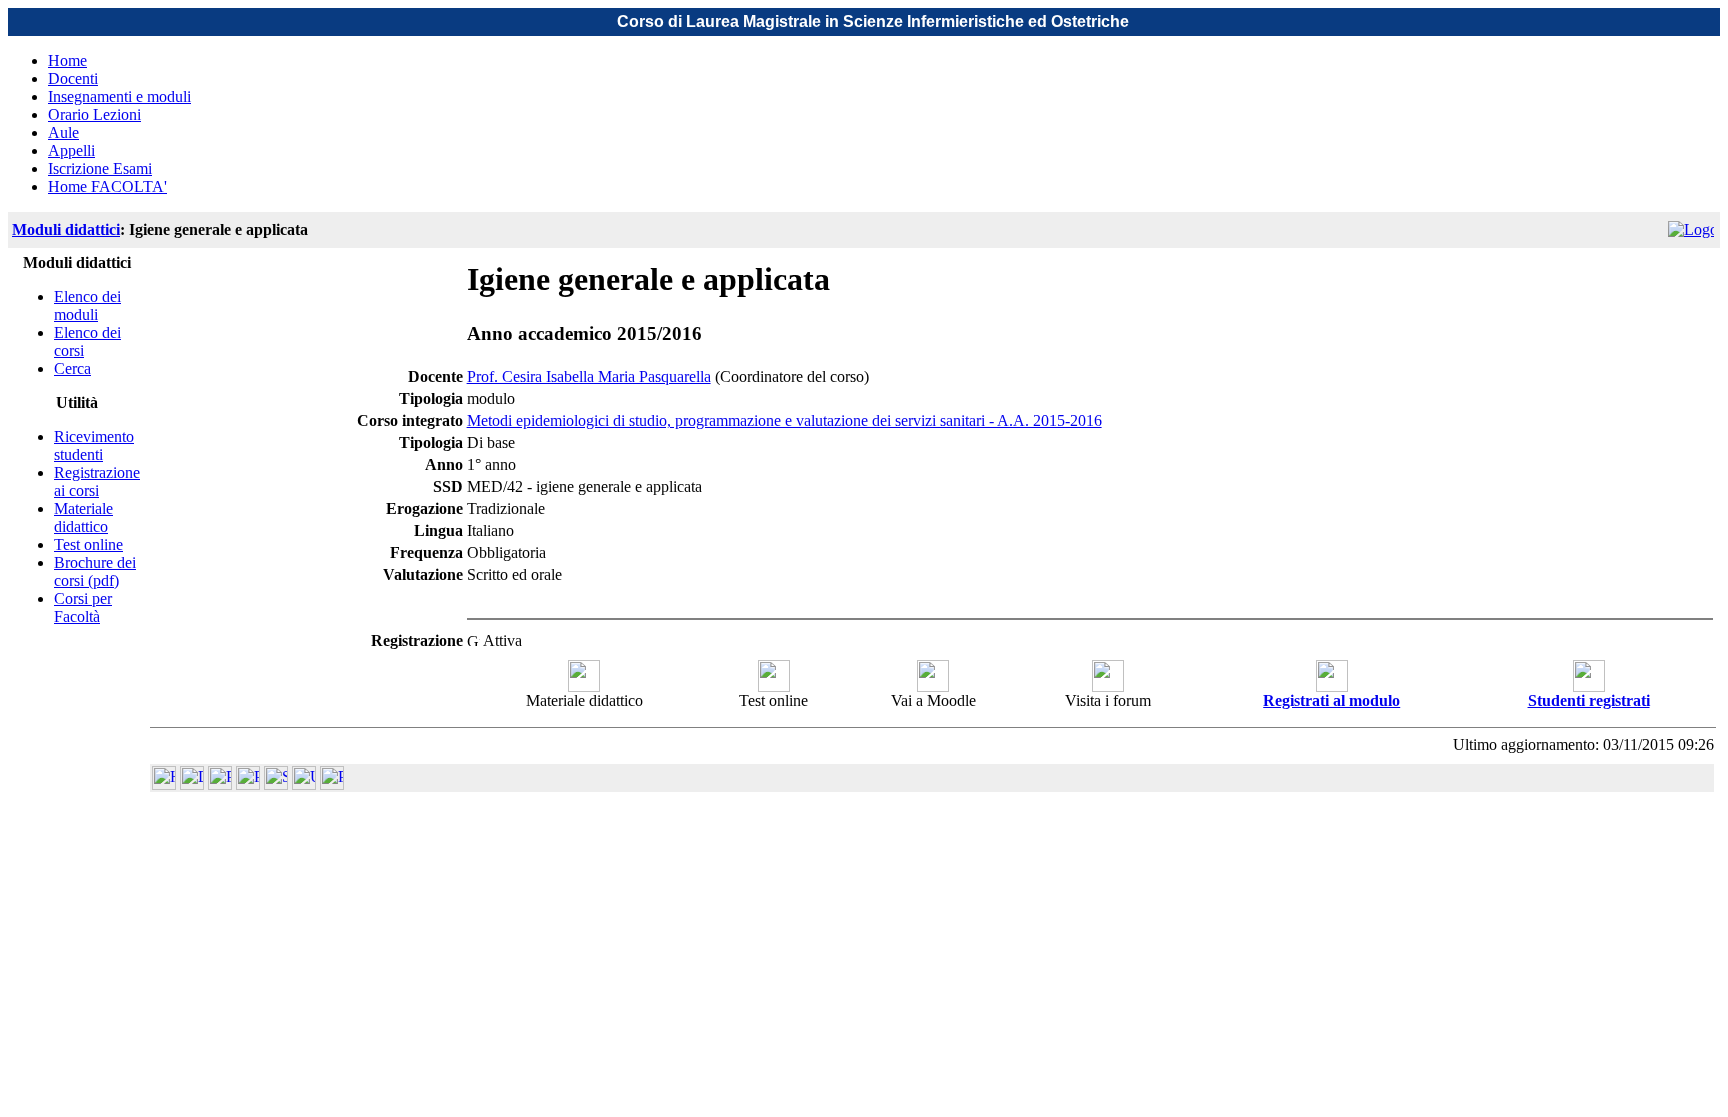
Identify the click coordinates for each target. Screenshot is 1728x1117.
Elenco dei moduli (87, 305)
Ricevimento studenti (94, 445)
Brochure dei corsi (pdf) (95, 571)
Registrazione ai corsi (97, 481)
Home (67, 60)
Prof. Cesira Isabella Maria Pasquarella (589, 376)
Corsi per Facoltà (83, 607)
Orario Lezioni (94, 114)
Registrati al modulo (1331, 700)
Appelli (71, 150)
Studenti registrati (1589, 700)
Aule (63, 132)
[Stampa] (332, 784)
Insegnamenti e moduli (119, 96)
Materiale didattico (83, 517)
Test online (88, 544)
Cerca (72, 368)
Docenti (73, 78)
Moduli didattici (66, 229)
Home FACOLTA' (107, 186)
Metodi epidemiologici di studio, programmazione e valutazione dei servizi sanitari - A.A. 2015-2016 (784, 420)
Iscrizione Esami (100, 168)
